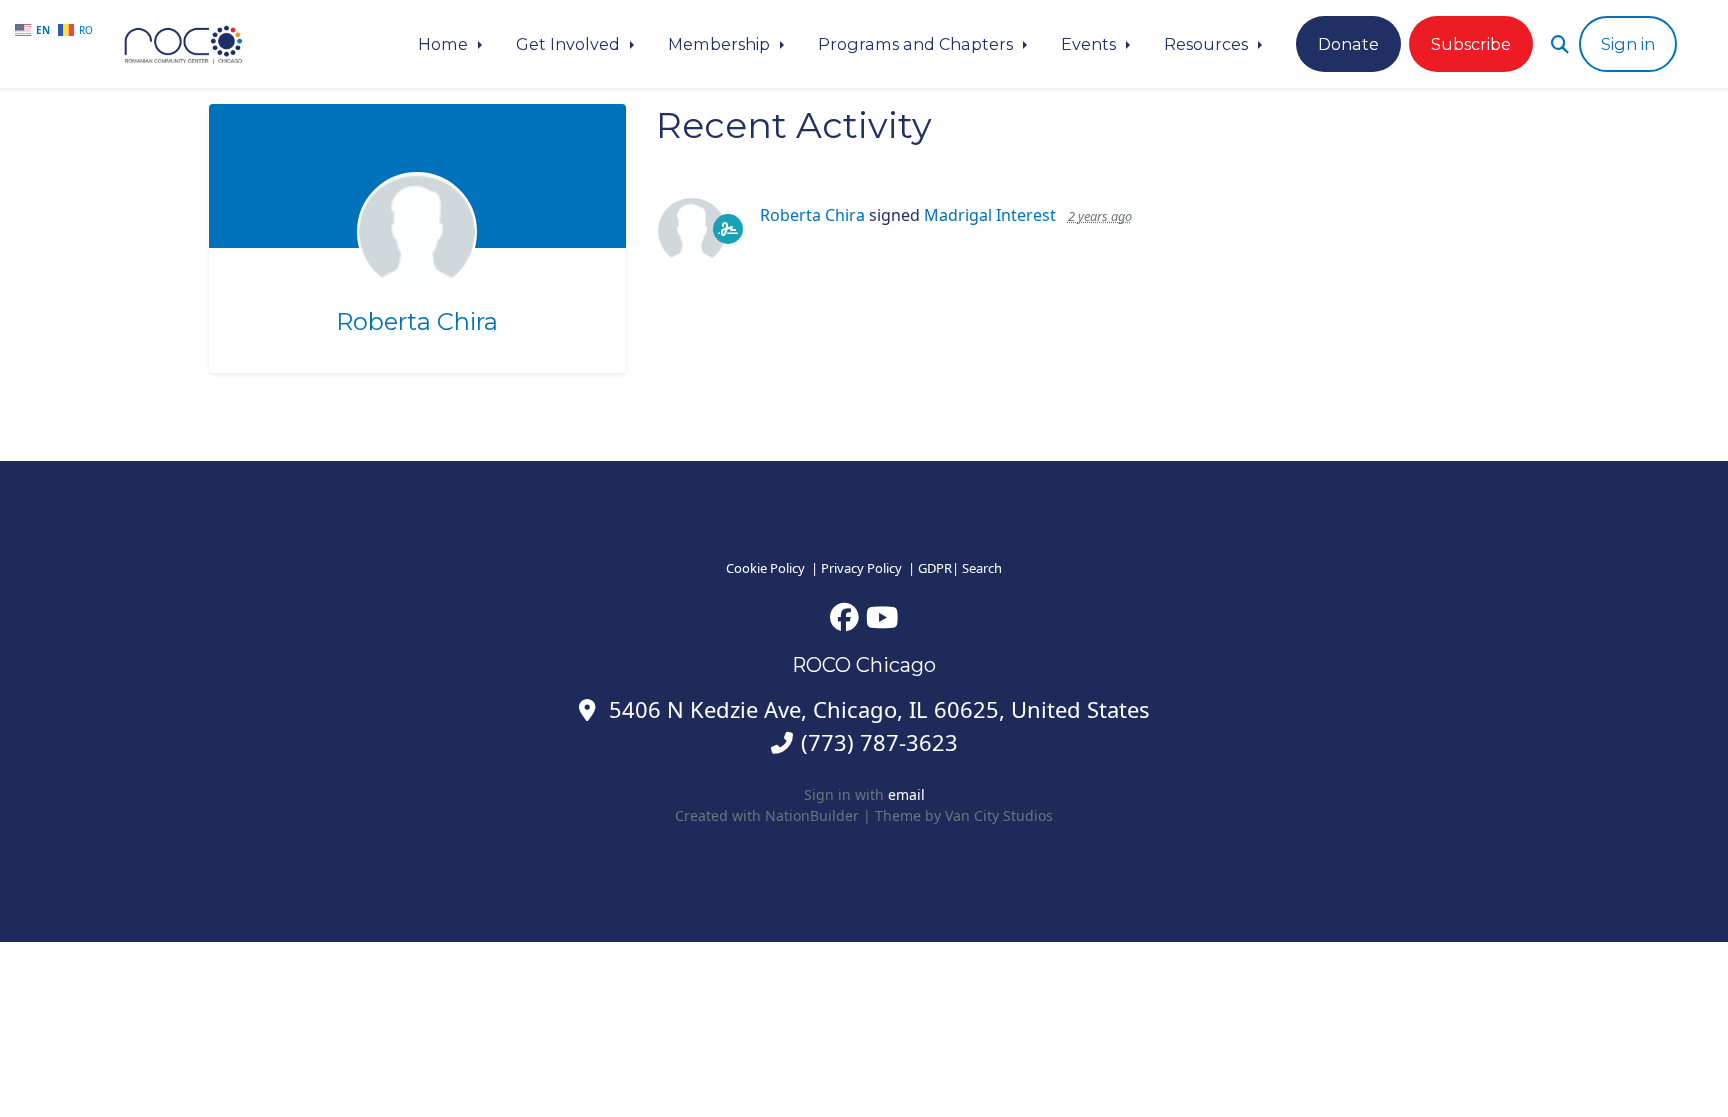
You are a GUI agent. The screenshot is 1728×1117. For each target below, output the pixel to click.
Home (445, 44)
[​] (844, 616)
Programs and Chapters (917, 44)
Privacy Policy (861, 568)
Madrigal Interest (990, 215)
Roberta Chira (417, 322)
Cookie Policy (765, 568)
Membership (721, 44)
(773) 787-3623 (879, 742)
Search (982, 568)
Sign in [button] (1628, 44)
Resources (1208, 44)
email (906, 794)
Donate (1348, 44)
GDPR (935, 568)
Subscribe (1471, 44)
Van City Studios (999, 815)
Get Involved (570, 44)
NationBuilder (812, 815)
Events (1090, 44)
